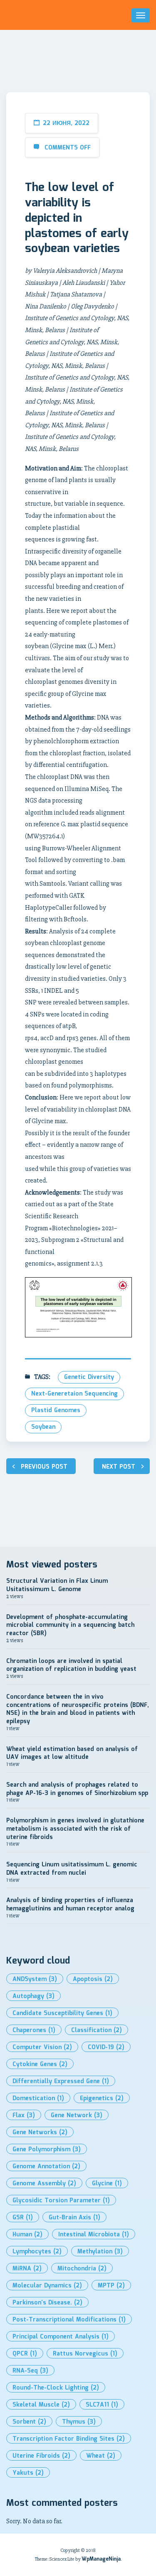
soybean (43, 1427)
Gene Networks (40, 2133)
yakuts (28, 2473)
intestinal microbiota (94, 2235)
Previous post (44, 1467)
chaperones (34, 2030)
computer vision (42, 2047)
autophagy (33, 1996)
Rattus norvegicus (85, 2354)
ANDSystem (35, 1979)
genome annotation (46, 2167)
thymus (79, 2422)
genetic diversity (89, 1377)
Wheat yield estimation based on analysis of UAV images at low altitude (72, 1753)
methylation (100, 2252)
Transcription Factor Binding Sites (69, 2439)
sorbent (29, 2422)
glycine (107, 2184)
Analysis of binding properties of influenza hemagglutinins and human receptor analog (70, 1905)
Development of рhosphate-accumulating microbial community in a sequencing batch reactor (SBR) (70, 1625)
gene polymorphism (47, 2150)
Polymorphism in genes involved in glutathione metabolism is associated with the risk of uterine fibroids (75, 1829)
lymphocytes (37, 2252)
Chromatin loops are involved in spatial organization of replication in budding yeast (71, 1665)
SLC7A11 (102, 2405)
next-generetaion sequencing (74, 1394)
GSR (23, 2218)
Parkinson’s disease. (47, 2303)
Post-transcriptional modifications (69, 2320)
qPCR (25, 2354)
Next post (119, 1467)
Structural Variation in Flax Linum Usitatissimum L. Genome (57, 1585)
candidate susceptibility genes (62, 2013)
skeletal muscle (41, 2405)
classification (97, 2030)
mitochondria (82, 2269)
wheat (101, 2456)
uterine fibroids (41, 2456)
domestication (38, 2099)
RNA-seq (30, 2371)
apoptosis (93, 1979)
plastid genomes (56, 1410)
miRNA (27, 2269)
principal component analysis (61, 2337)
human (27, 2235)
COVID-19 (106, 2047)
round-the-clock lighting (56, 2388)
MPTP (111, 2286)
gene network (77, 2116)
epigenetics (102, 2099)
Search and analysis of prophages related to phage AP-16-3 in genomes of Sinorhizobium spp (77, 1789)
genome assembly (44, 2184)
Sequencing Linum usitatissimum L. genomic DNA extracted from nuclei (72, 1869)
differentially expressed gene (61, 2081)
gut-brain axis (74, 2218)
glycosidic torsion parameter (61, 2201)
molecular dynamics (47, 2286)
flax (24, 2116)
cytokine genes (40, 2064)
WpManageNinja (101, 2559)
